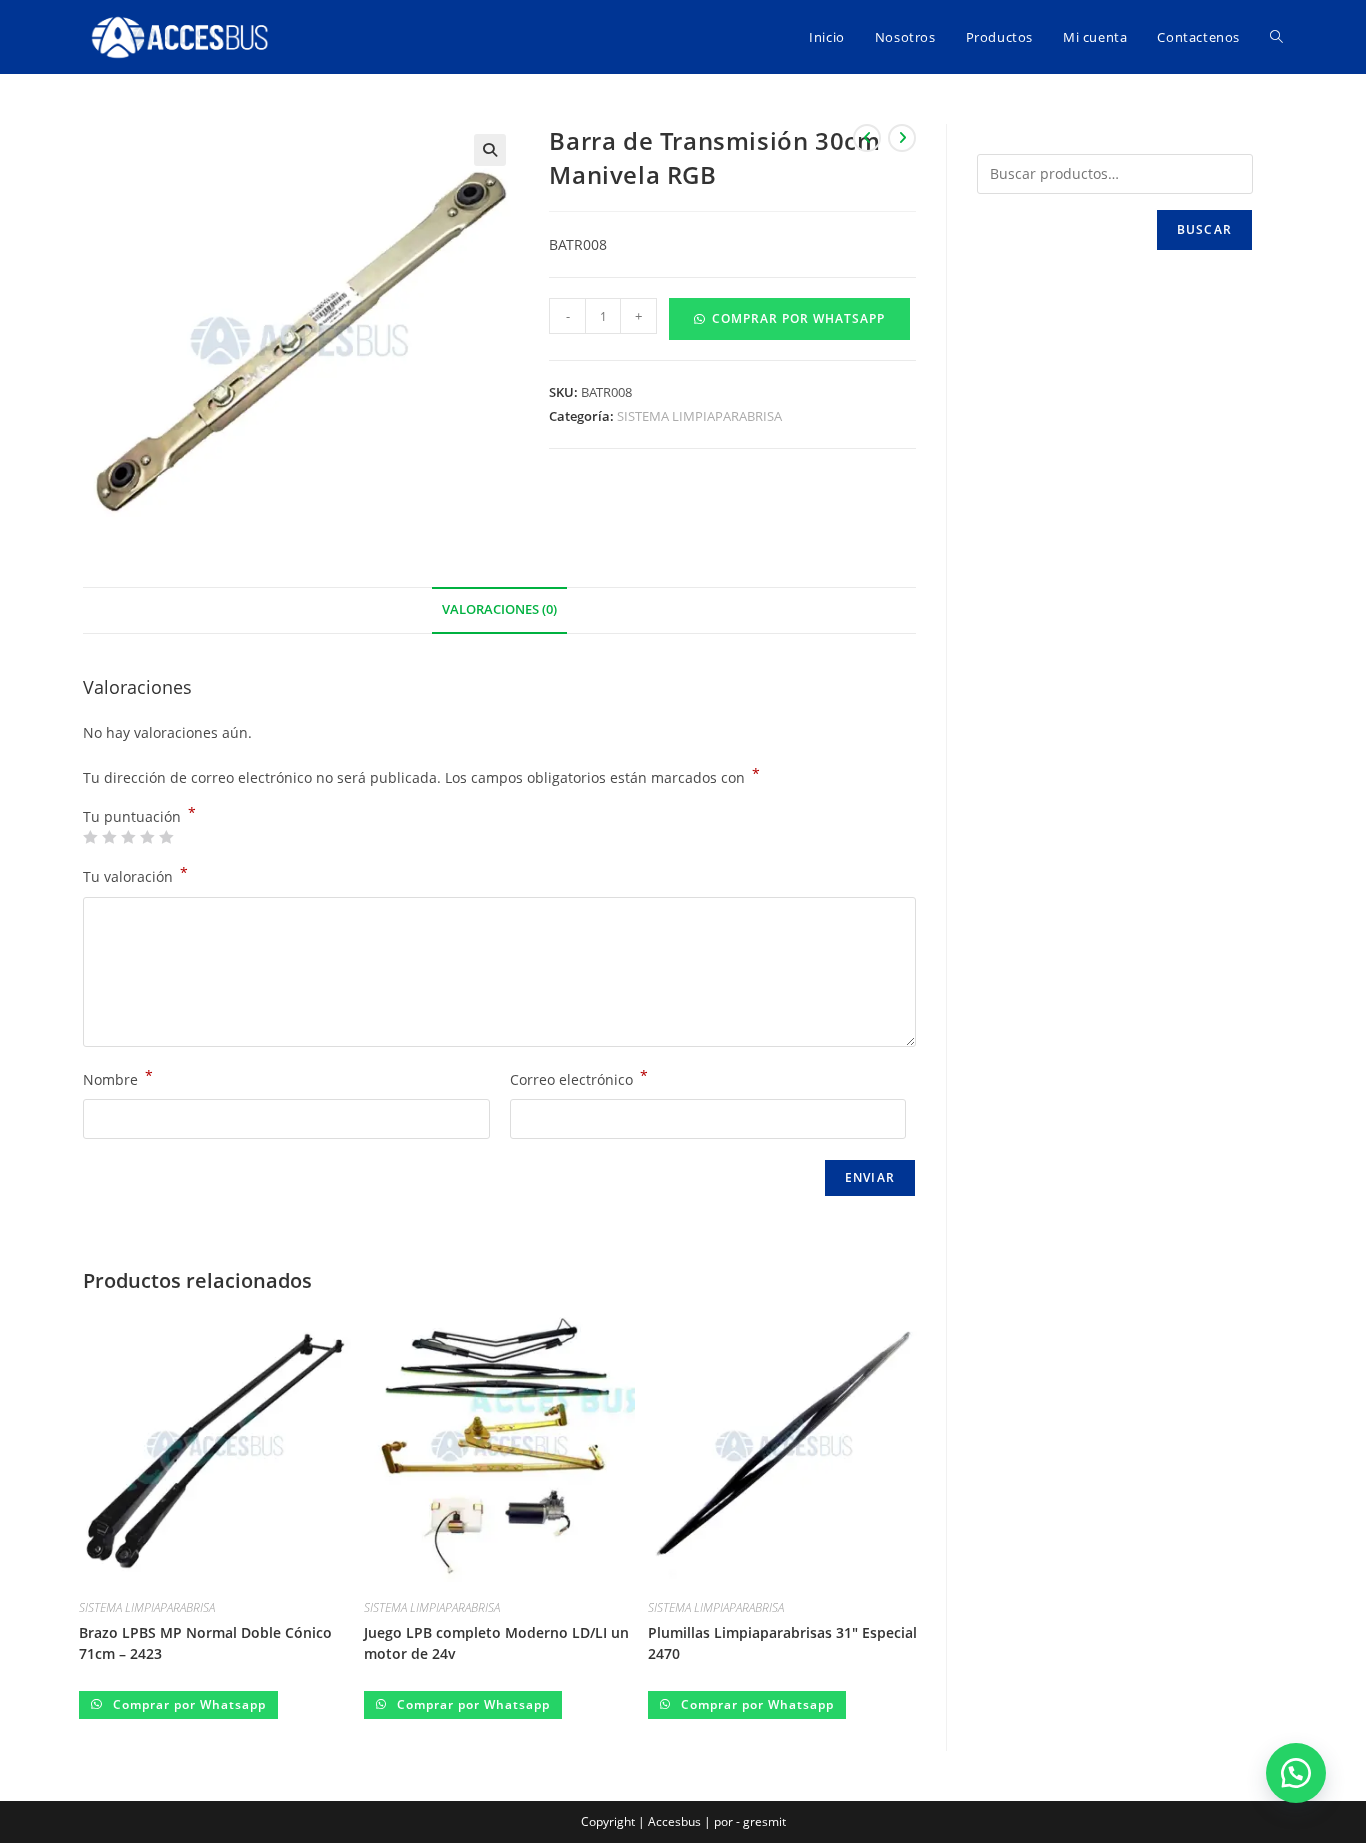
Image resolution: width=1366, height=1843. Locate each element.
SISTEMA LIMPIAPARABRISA (699, 416)
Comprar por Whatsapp (798, 318)
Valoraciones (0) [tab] (499, 609)
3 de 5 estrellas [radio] (128, 837)
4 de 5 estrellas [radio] (147, 837)
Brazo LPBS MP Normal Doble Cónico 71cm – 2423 (205, 1643)
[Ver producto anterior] (867, 138)
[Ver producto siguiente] (902, 138)
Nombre (118, 1078)
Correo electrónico (579, 1078)
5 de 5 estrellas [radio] (166, 837)
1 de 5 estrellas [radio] (90, 837)
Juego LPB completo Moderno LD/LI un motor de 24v (496, 1643)
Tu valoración (135, 875)
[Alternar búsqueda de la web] (1276, 37)
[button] (490, 150)
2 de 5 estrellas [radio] (109, 837)
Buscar (1204, 229)
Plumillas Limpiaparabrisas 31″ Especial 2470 (782, 1643)
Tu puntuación (139, 817)
